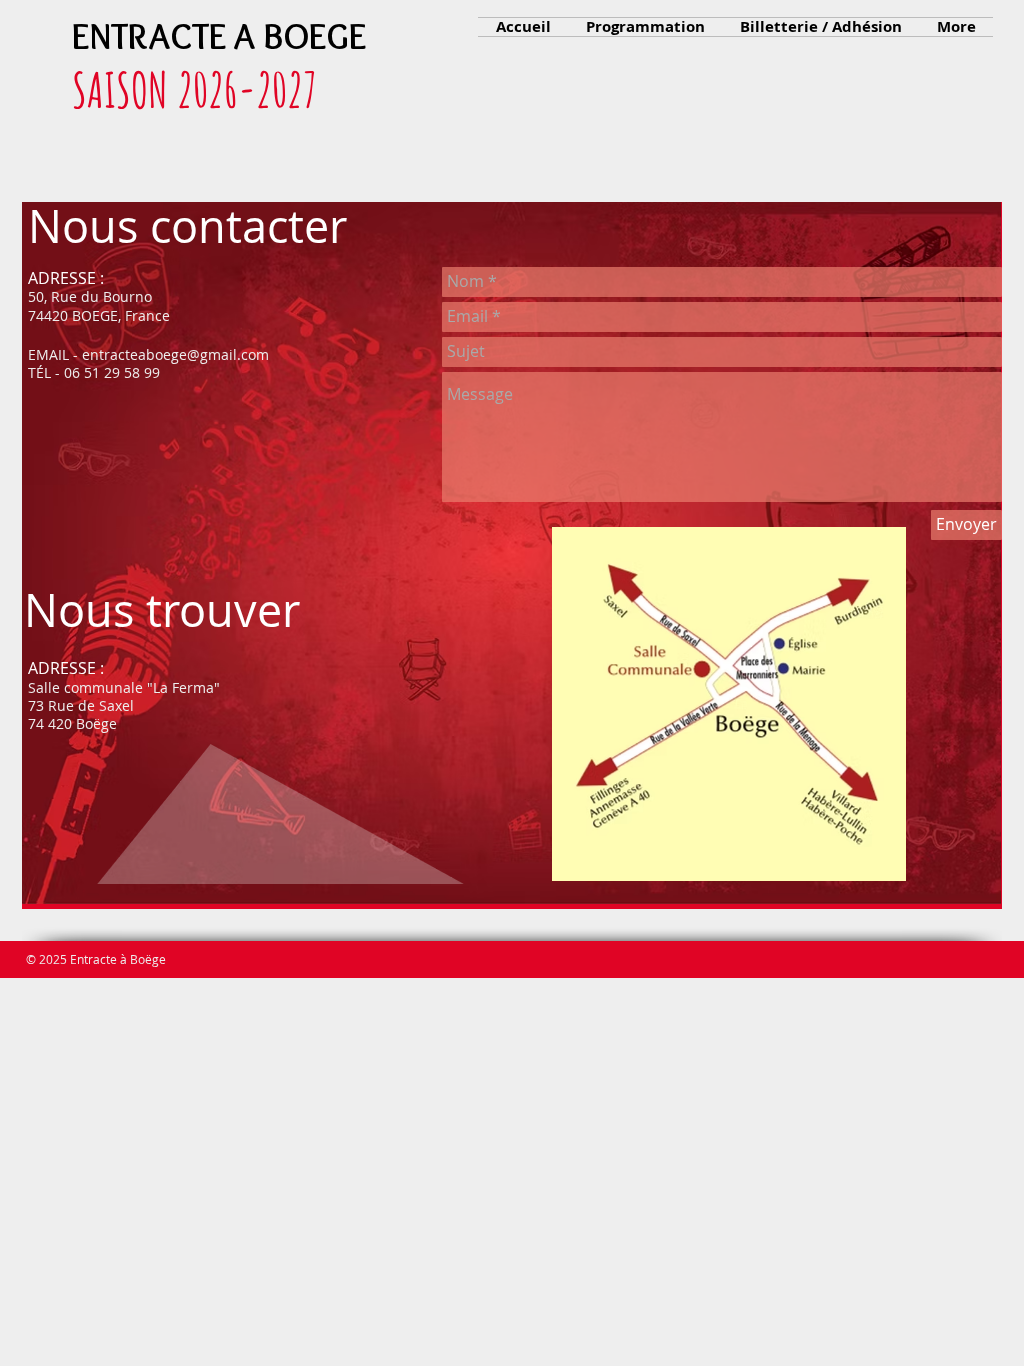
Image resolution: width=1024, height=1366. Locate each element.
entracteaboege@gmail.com (175, 354)
